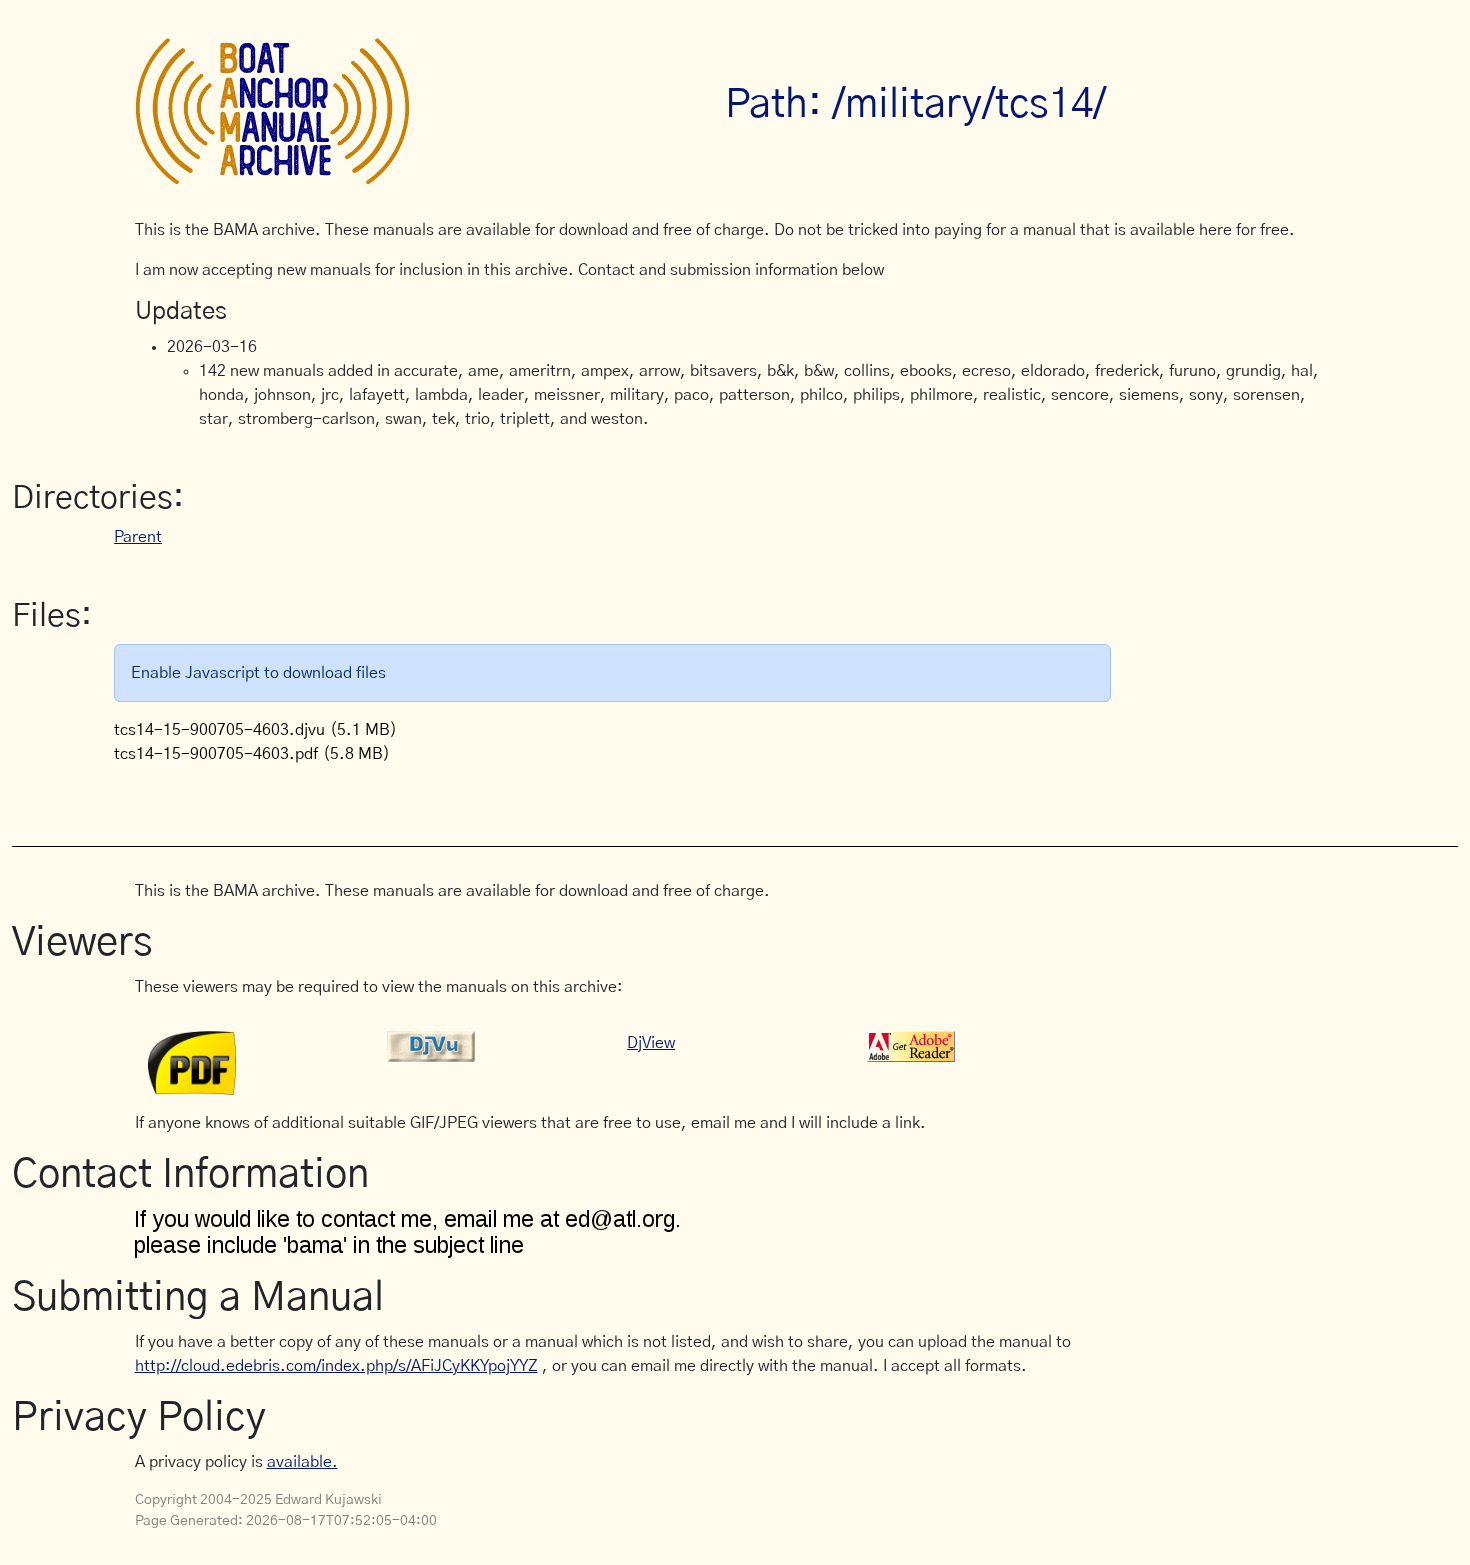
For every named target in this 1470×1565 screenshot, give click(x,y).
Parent (138, 537)
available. (302, 1462)
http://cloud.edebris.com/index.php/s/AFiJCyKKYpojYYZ (336, 1366)
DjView (651, 1043)
